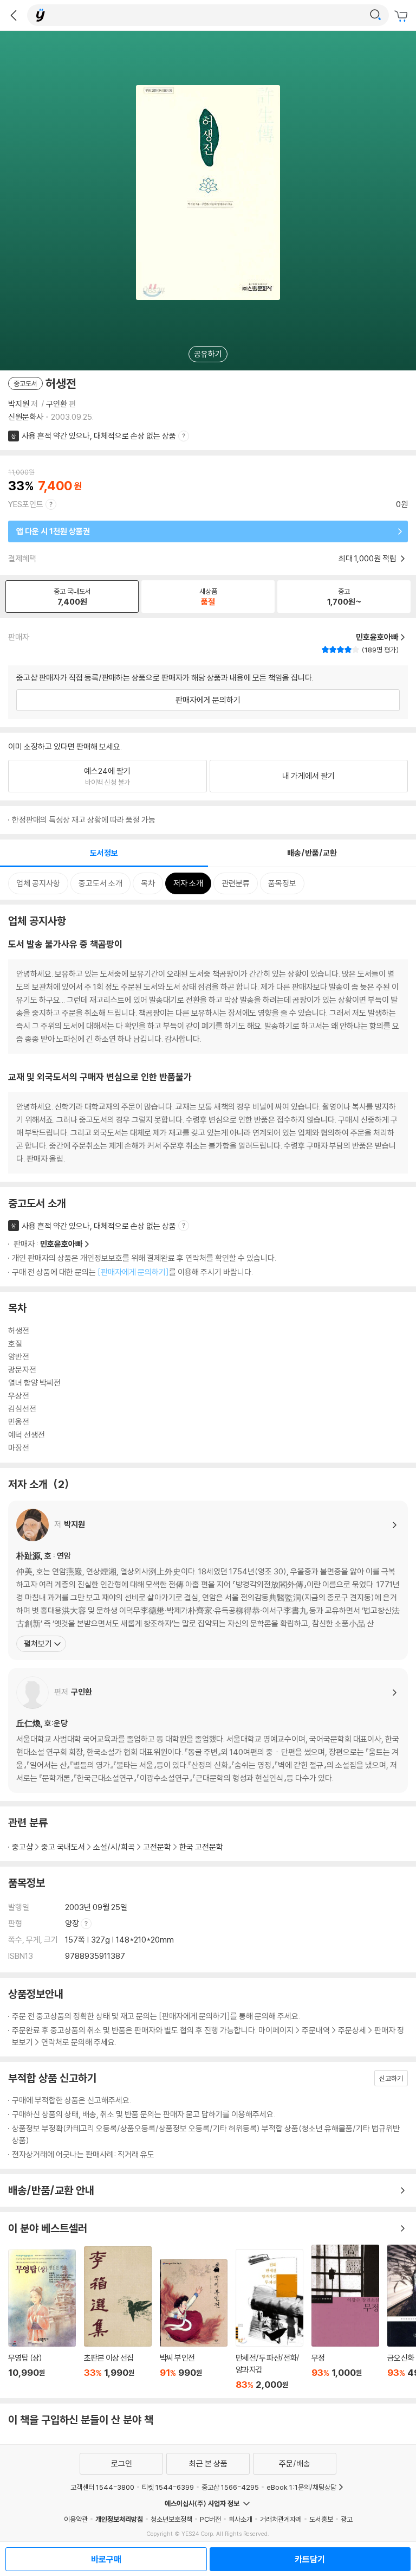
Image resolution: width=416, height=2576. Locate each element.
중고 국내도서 (63, 1847)
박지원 (19, 404)
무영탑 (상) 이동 (42, 2320)
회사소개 (240, 2519)
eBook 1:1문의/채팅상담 (301, 2487)
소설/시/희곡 (114, 1847)
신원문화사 (26, 417)
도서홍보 (321, 2519)
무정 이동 (345, 2317)
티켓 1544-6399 (168, 2487)
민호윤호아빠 (61, 1244)
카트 (402, 16)
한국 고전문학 (201, 1847)
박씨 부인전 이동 (194, 2325)
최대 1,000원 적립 (368, 558)
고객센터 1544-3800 (102, 2487)
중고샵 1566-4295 (230, 2487)
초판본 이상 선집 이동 (118, 2318)
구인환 (57, 404)
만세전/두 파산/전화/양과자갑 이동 (269, 2319)
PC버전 (210, 2519)
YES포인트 (26, 504)
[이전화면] (14, 15)
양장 (73, 1923)
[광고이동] (375, 15)
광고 (347, 2519)
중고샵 (22, 1847)
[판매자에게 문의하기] (133, 1272)
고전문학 (157, 1847)
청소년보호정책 (171, 2519)
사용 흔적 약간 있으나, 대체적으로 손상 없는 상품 (99, 436)
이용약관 (76, 2519)
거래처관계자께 (281, 2519)
